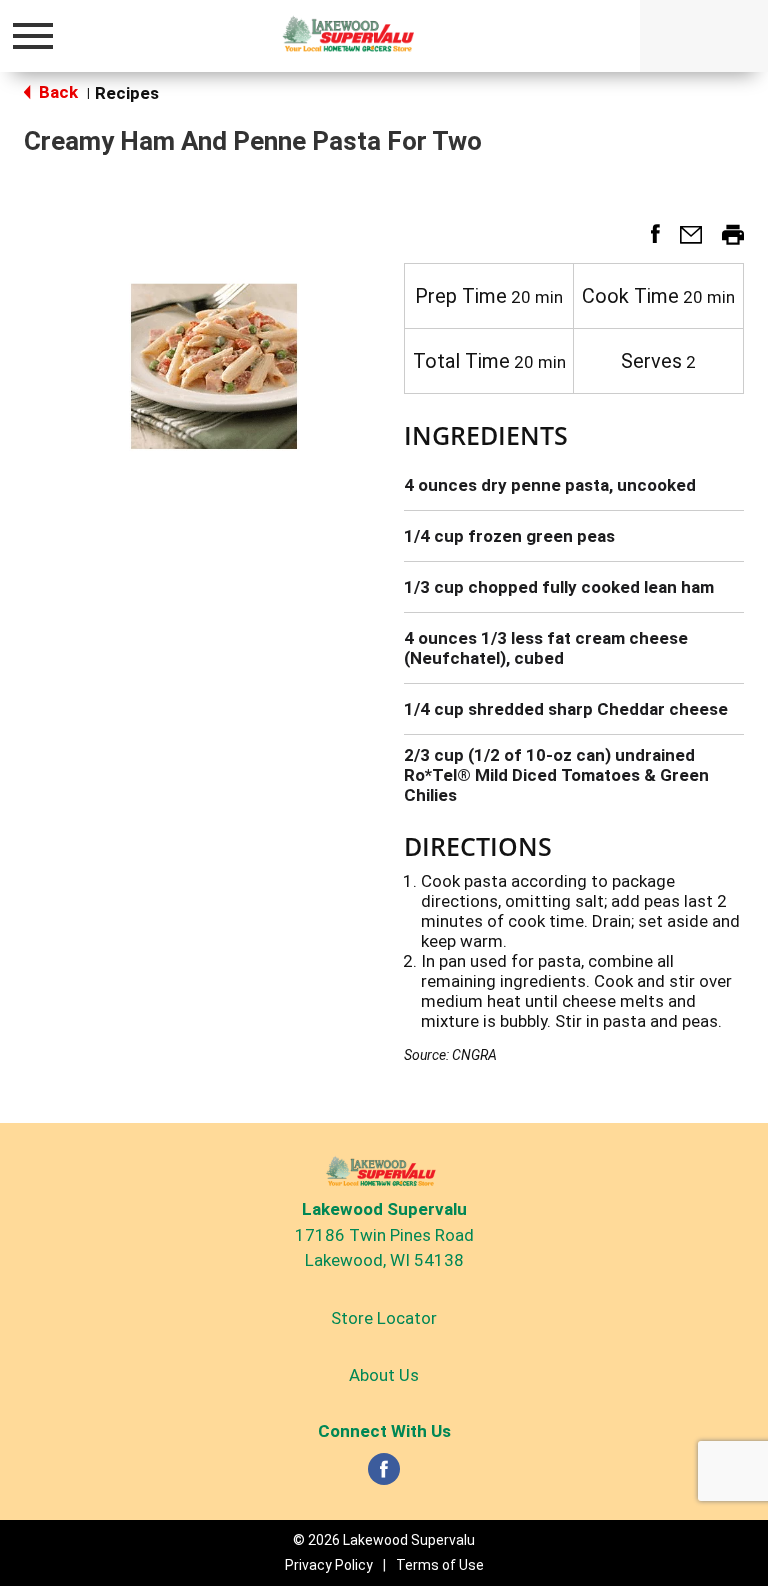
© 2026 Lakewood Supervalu (384, 1540)
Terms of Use (440, 1565)
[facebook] (384, 1475)
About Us (384, 1375)
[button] (647, 241)
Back (56, 92)
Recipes (127, 93)
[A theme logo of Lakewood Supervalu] (352, 35)
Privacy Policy (329, 1565)
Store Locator (384, 1318)
